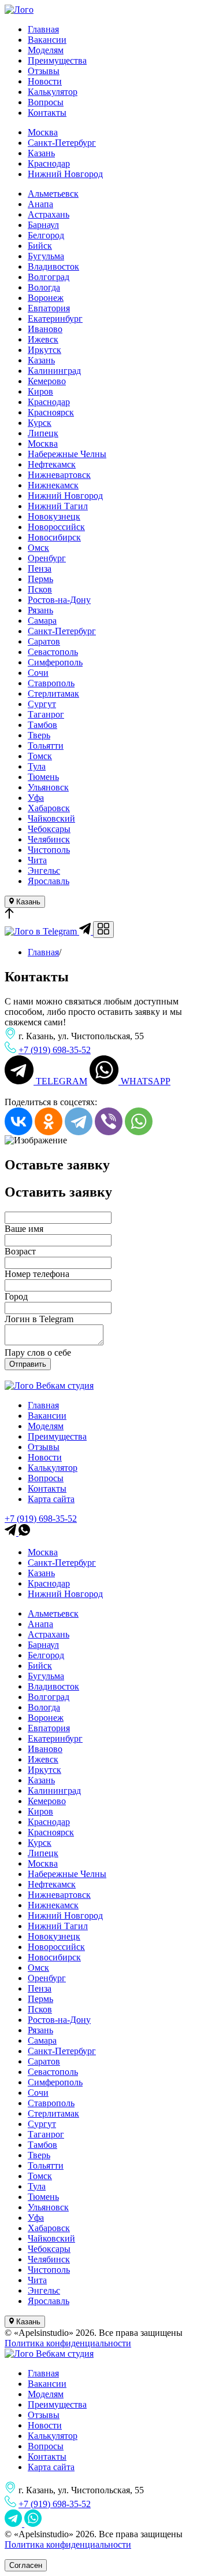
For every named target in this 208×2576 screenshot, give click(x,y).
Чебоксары (49, 829)
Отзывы (44, 71)
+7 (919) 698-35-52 (55, 1050)
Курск (40, 423)
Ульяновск (48, 787)
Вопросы (46, 102)
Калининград (54, 371)
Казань (41, 153)
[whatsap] (24, 1532)
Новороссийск (56, 527)
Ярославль (49, 881)
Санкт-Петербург (62, 143)
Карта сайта (51, 1499)
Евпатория (49, 308)
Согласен (26, 2565)
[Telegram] (79, 1121)
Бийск (40, 246)
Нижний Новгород (65, 174)
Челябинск (49, 839)
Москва (43, 132)
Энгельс (44, 871)
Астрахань (49, 214)
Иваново (45, 329)
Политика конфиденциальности (68, 2343)
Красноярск (51, 412)
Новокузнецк (54, 516)
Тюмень (43, 777)
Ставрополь (51, 683)
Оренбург (47, 558)
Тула (37, 766)
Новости (45, 81)
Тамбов (42, 725)
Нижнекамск (53, 485)
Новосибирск (54, 537)
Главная (43, 29)
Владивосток (53, 266)
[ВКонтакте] (18, 1121)
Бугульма (46, 256)
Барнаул (43, 225)
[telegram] (12, 1532)
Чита (37, 860)
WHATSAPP (144, 1081)
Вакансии (47, 40)
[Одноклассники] (49, 1121)
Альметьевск (53, 194)
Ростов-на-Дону (59, 600)
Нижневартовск (59, 475)
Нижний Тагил (58, 506)
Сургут (42, 704)
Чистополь (49, 850)
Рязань (40, 610)
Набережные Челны (67, 454)
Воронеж (46, 298)
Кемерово (47, 381)
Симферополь (55, 662)
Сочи (38, 673)
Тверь (39, 735)
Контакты (47, 113)
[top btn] (9, 916)
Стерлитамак (53, 693)
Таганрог (46, 714)
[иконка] (14, 2524)
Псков (40, 589)
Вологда (44, 287)
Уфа (36, 798)
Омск (38, 548)
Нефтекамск (52, 464)
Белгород (46, 235)
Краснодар (49, 163)
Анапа (40, 204)
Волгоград (49, 277)
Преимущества (57, 60)
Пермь (40, 579)
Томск (40, 756)
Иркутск (44, 350)
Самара (42, 621)
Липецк (43, 433)
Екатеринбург (55, 319)
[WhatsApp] (139, 1121)
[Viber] (109, 1121)
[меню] (103, 930)
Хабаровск (49, 808)
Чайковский (51, 818)
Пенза (40, 568)
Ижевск (43, 339)
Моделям (46, 50)
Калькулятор (53, 92)
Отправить (28, 1364)
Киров (40, 391)
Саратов (44, 641)
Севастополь (53, 652)
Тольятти (46, 746)
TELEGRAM (60, 1081)
